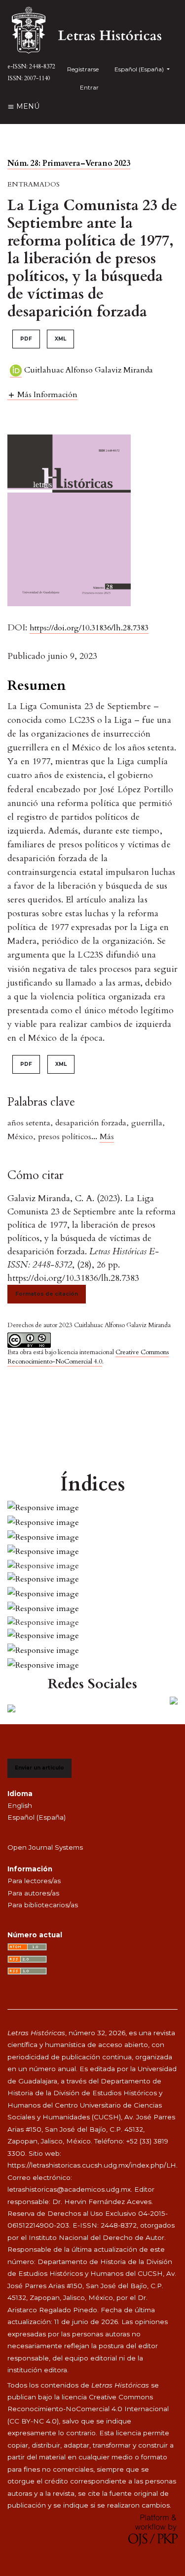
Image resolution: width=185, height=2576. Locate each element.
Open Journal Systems (45, 1847)
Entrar (89, 87)
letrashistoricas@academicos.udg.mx (69, 2189)
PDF (26, 339)
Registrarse (83, 69)
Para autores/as (33, 1893)
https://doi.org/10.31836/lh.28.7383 (89, 628)
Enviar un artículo (39, 1768)
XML (60, 339)
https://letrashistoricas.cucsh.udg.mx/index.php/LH (92, 2165)
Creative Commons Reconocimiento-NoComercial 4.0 (88, 1357)
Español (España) (37, 1817)
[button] (42, 394)
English (20, 1805)
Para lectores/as (34, 1881)
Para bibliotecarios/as (43, 1905)
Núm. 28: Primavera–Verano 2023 (69, 163)
